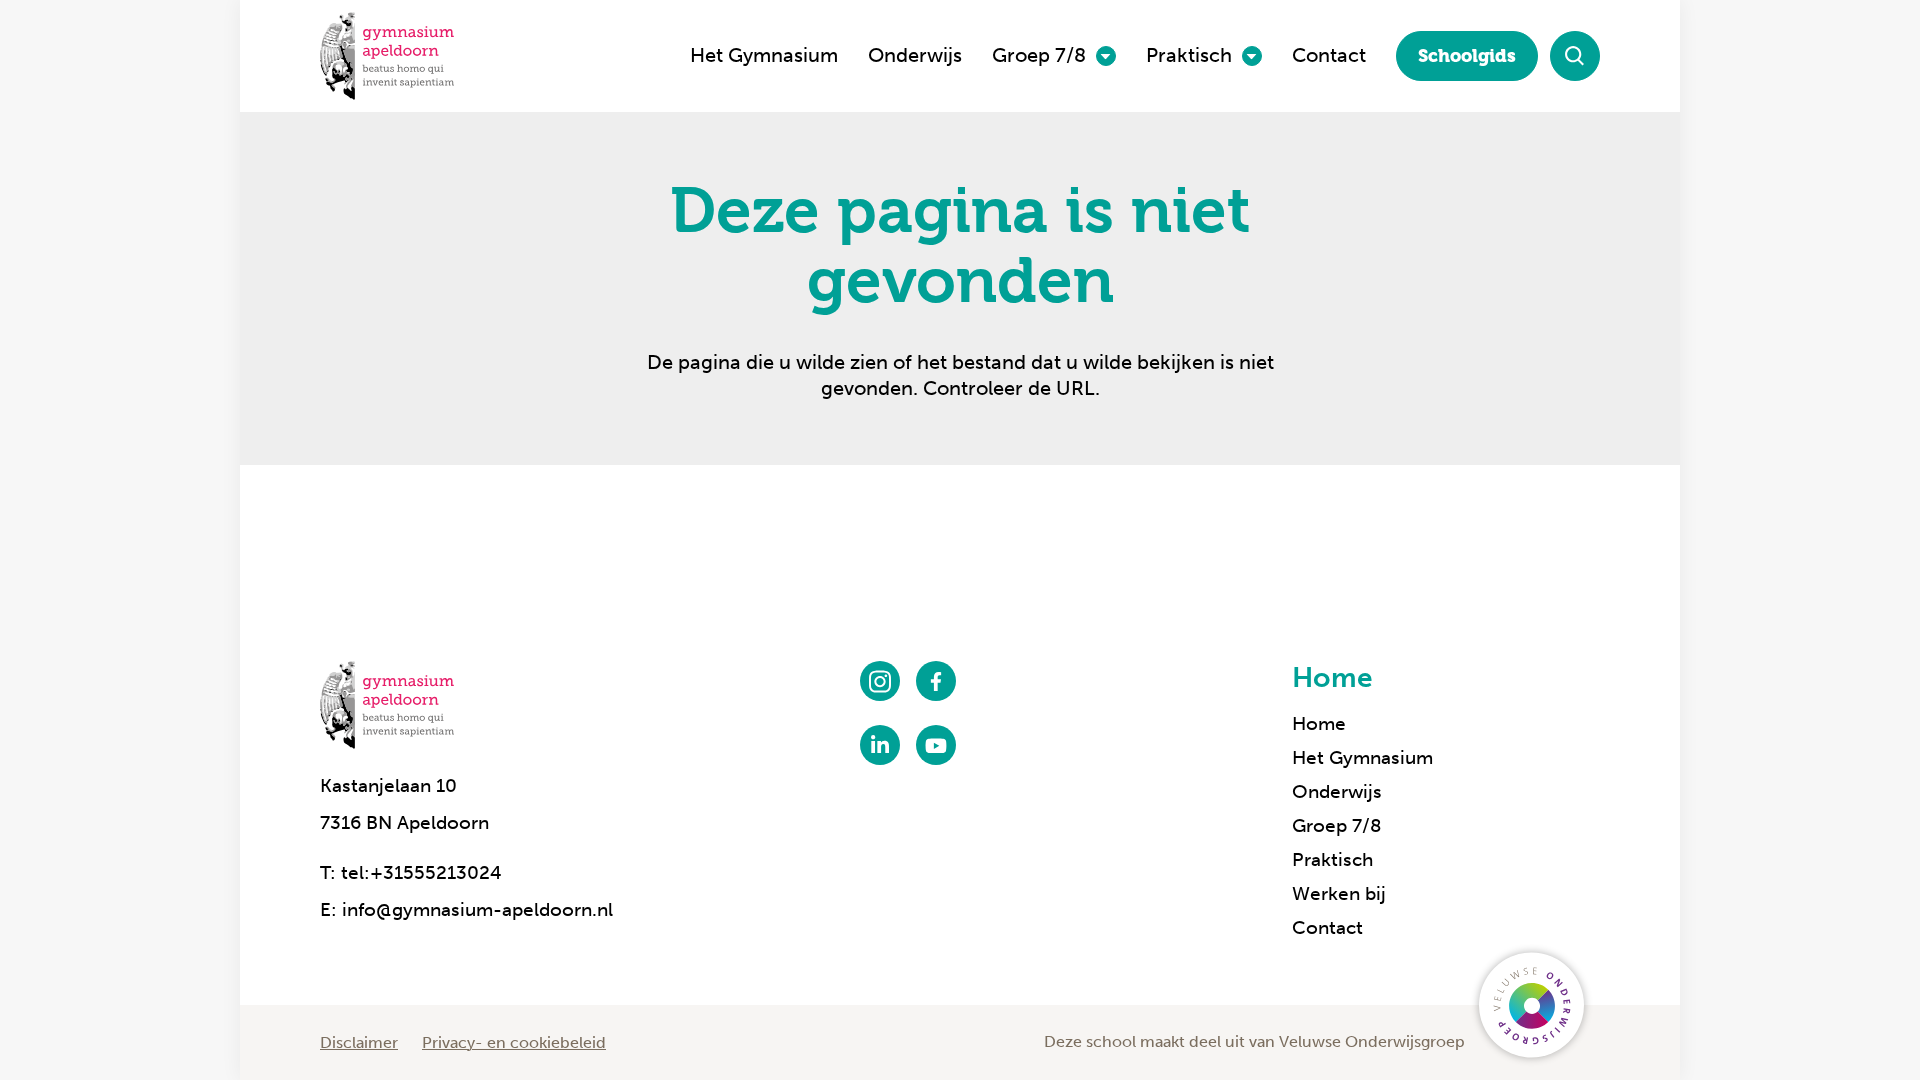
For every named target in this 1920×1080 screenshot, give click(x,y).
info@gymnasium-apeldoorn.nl (477, 909)
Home (1332, 677)
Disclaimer (359, 1042)
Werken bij (1339, 893)
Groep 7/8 (1039, 55)
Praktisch (1189, 55)
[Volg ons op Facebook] (936, 681)
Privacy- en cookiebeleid (514, 1042)
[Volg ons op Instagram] (880, 681)
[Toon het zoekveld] (1575, 56)
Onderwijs (915, 55)
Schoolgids (1467, 56)
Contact (1329, 55)
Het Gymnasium (764, 55)
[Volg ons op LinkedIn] (880, 745)
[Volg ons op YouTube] (936, 745)
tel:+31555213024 (421, 872)
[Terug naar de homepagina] (387, 56)
